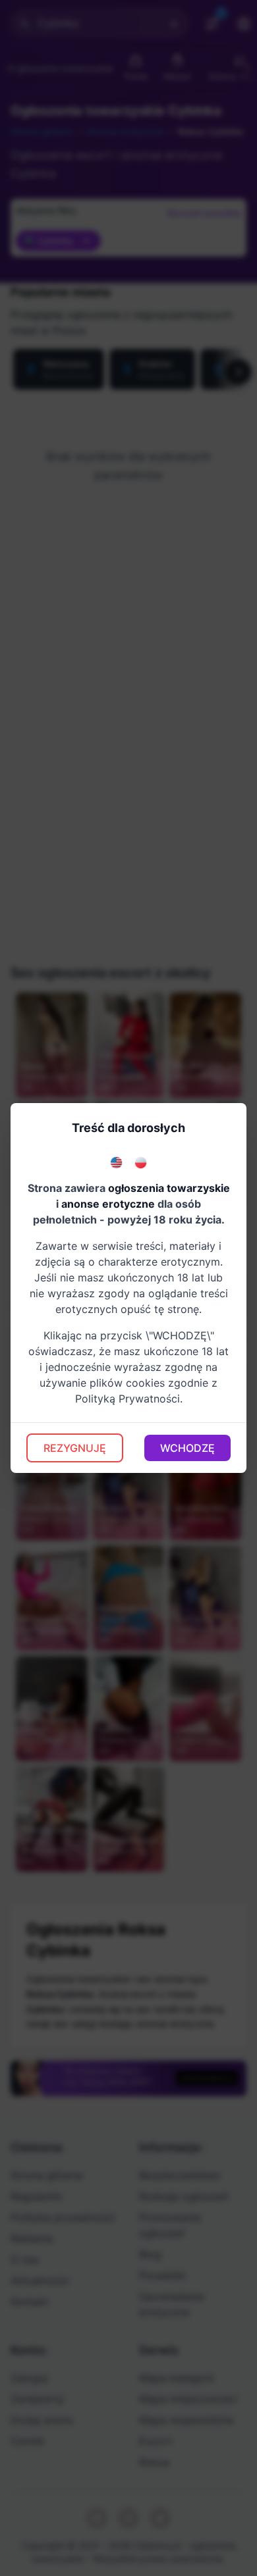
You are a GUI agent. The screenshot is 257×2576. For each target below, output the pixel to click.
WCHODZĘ (187, 1448)
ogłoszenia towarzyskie (169, 1188)
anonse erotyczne (108, 1204)
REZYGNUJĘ (75, 1448)
